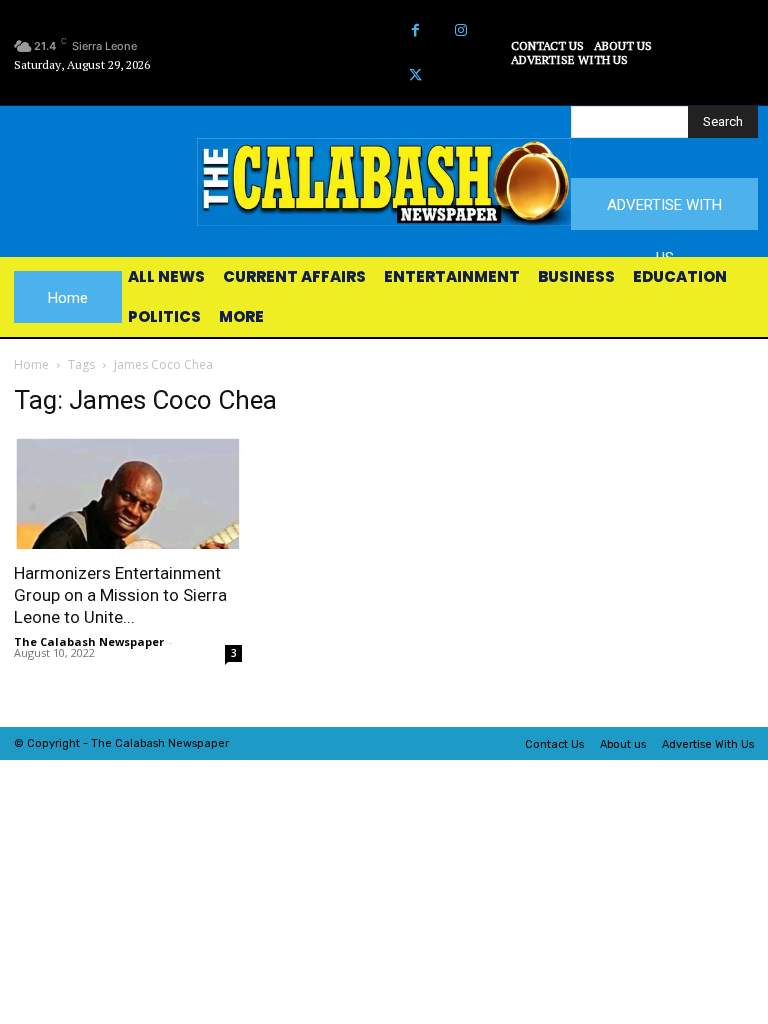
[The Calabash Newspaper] (384, 182)
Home (31, 364)
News (182, 743)
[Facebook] (415, 30)
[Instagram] (460, 30)
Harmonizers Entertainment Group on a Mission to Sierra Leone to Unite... (120, 595)
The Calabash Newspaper (89, 641)
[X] (415, 75)
